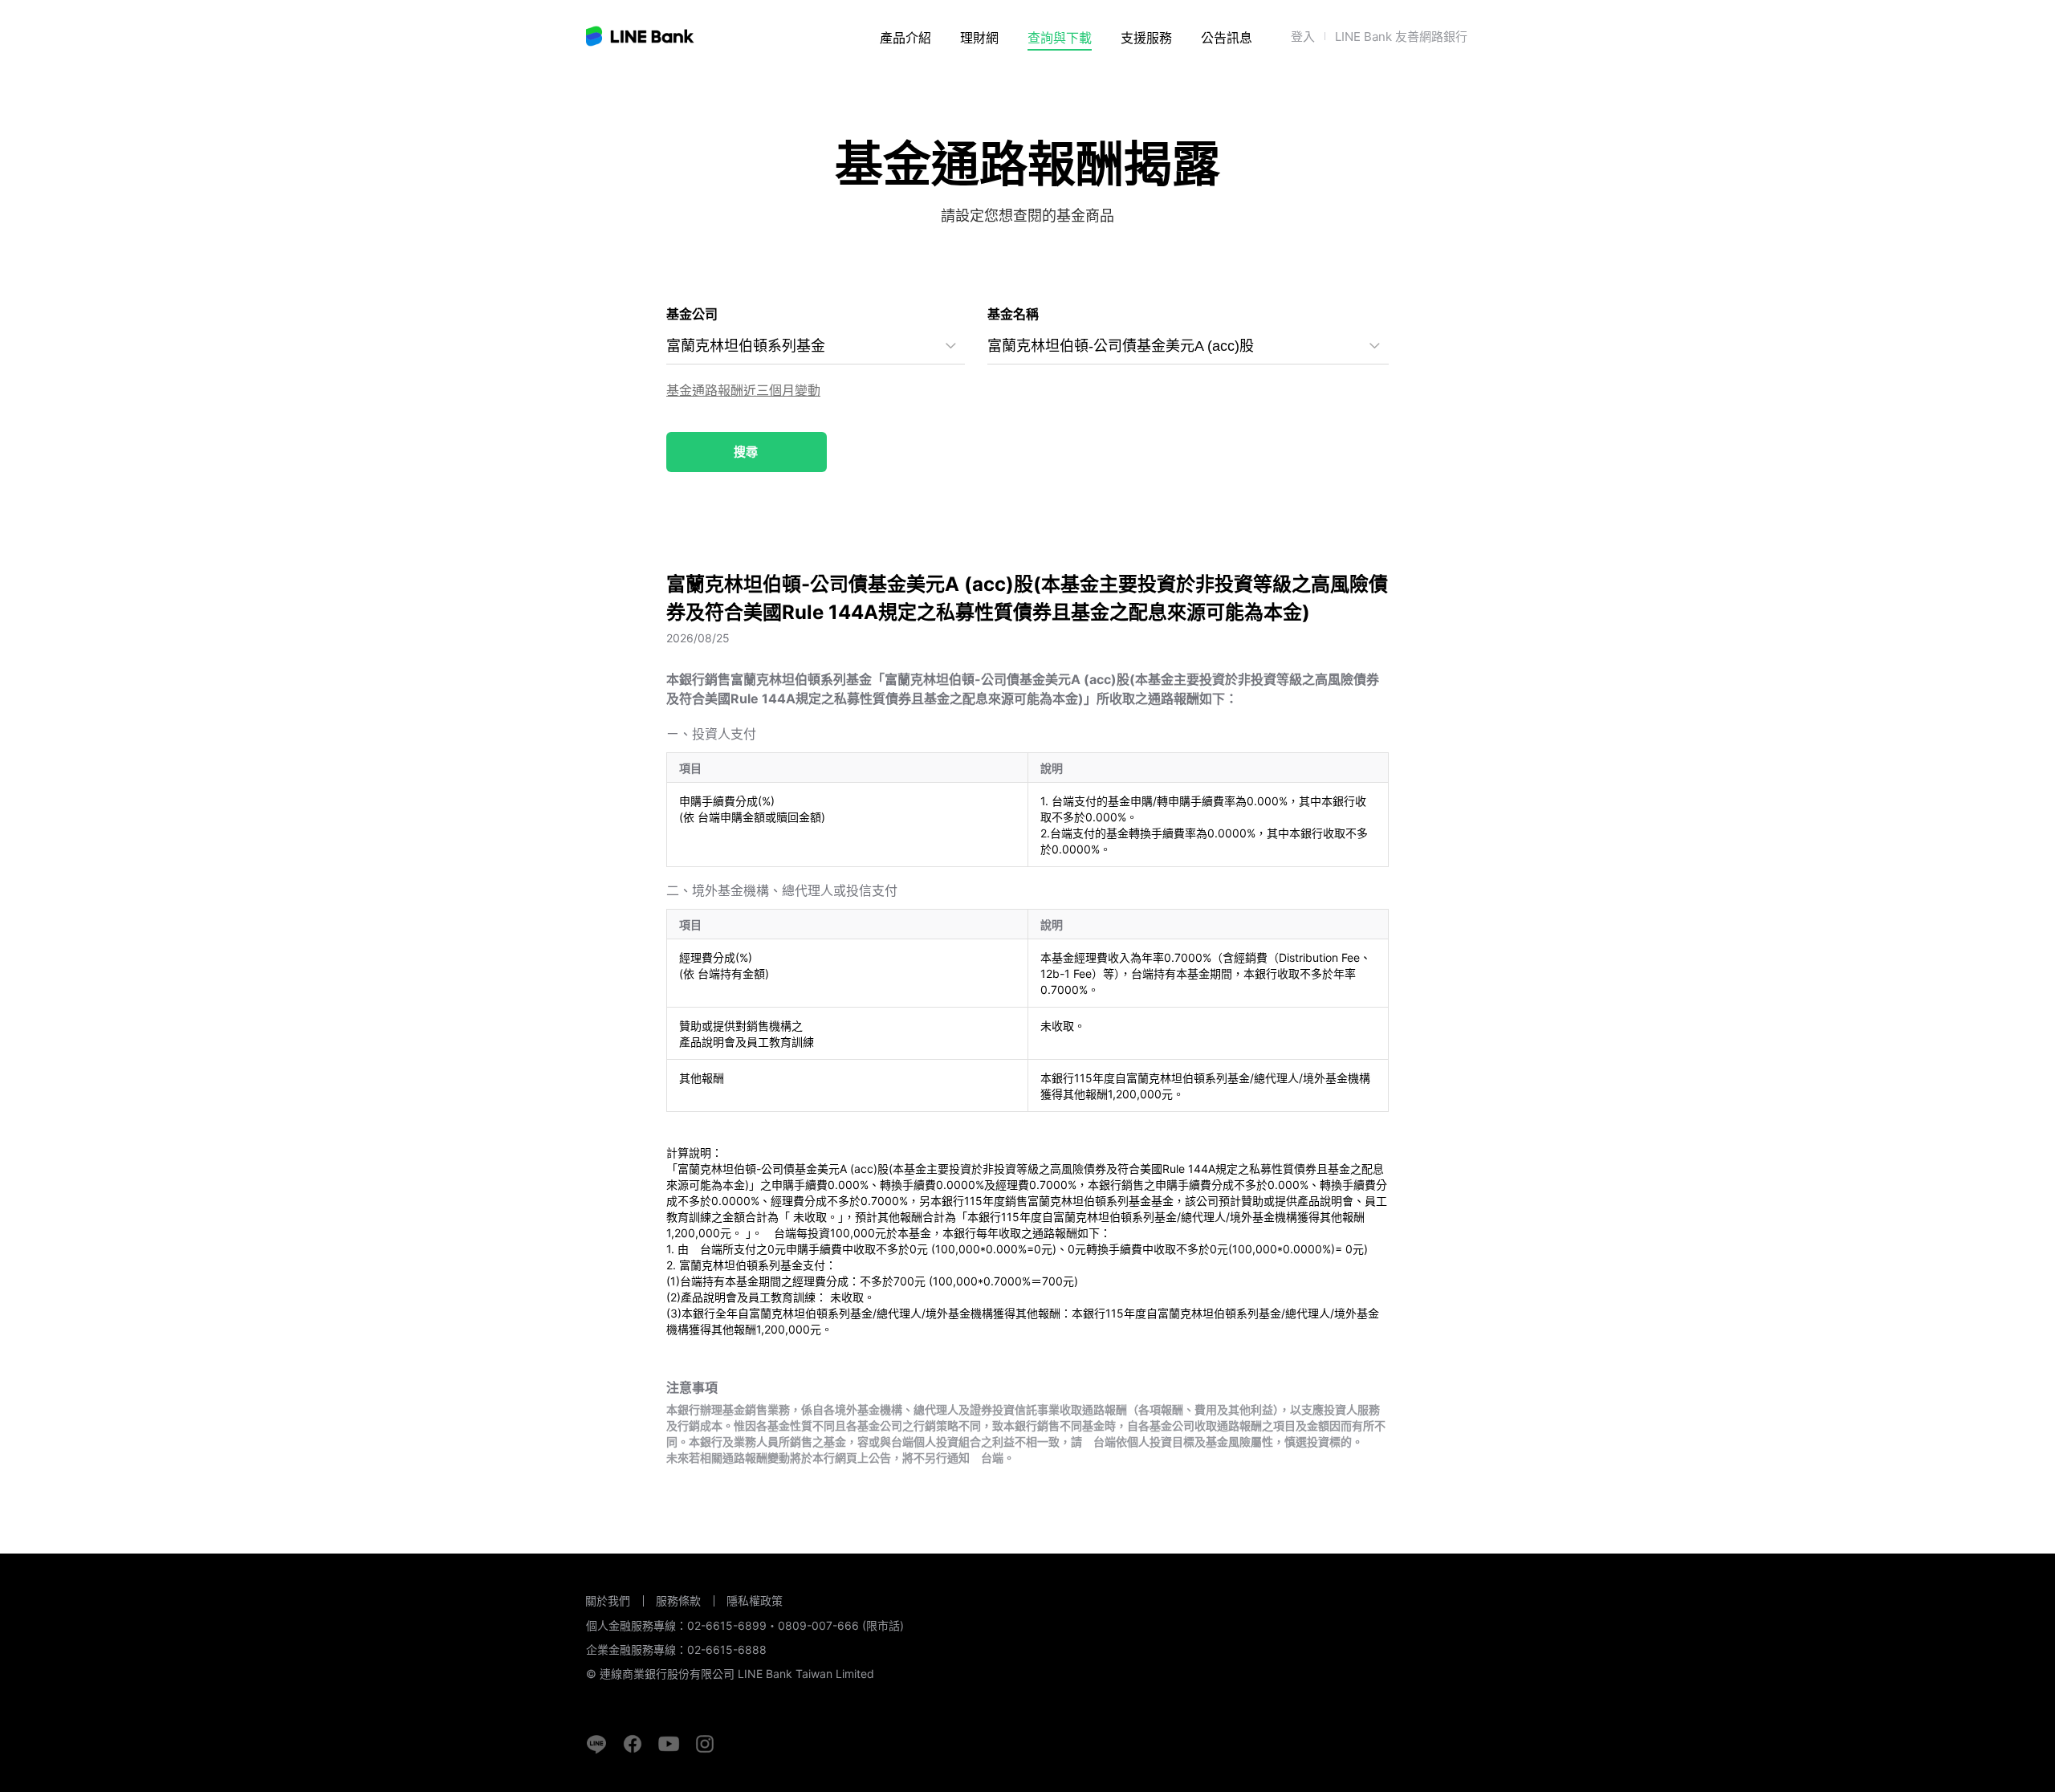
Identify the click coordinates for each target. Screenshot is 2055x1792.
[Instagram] (705, 1744)
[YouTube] (669, 1744)
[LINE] (596, 1744)
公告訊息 (1227, 38)
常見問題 (1148, 81)
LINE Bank (641, 36)
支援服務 (1146, 38)
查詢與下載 (1060, 38)
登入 (1303, 37)
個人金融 (922, 81)
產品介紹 (905, 38)
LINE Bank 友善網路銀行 (1401, 37)
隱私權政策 (755, 1601)
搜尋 (746, 452)
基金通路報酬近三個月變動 (743, 390)
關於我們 (608, 1601)
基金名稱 (1013, 314)
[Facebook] (633, 1744)
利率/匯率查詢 (1068, 81)
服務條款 (678, 1601)
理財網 (979, 38)
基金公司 (692, 314)
